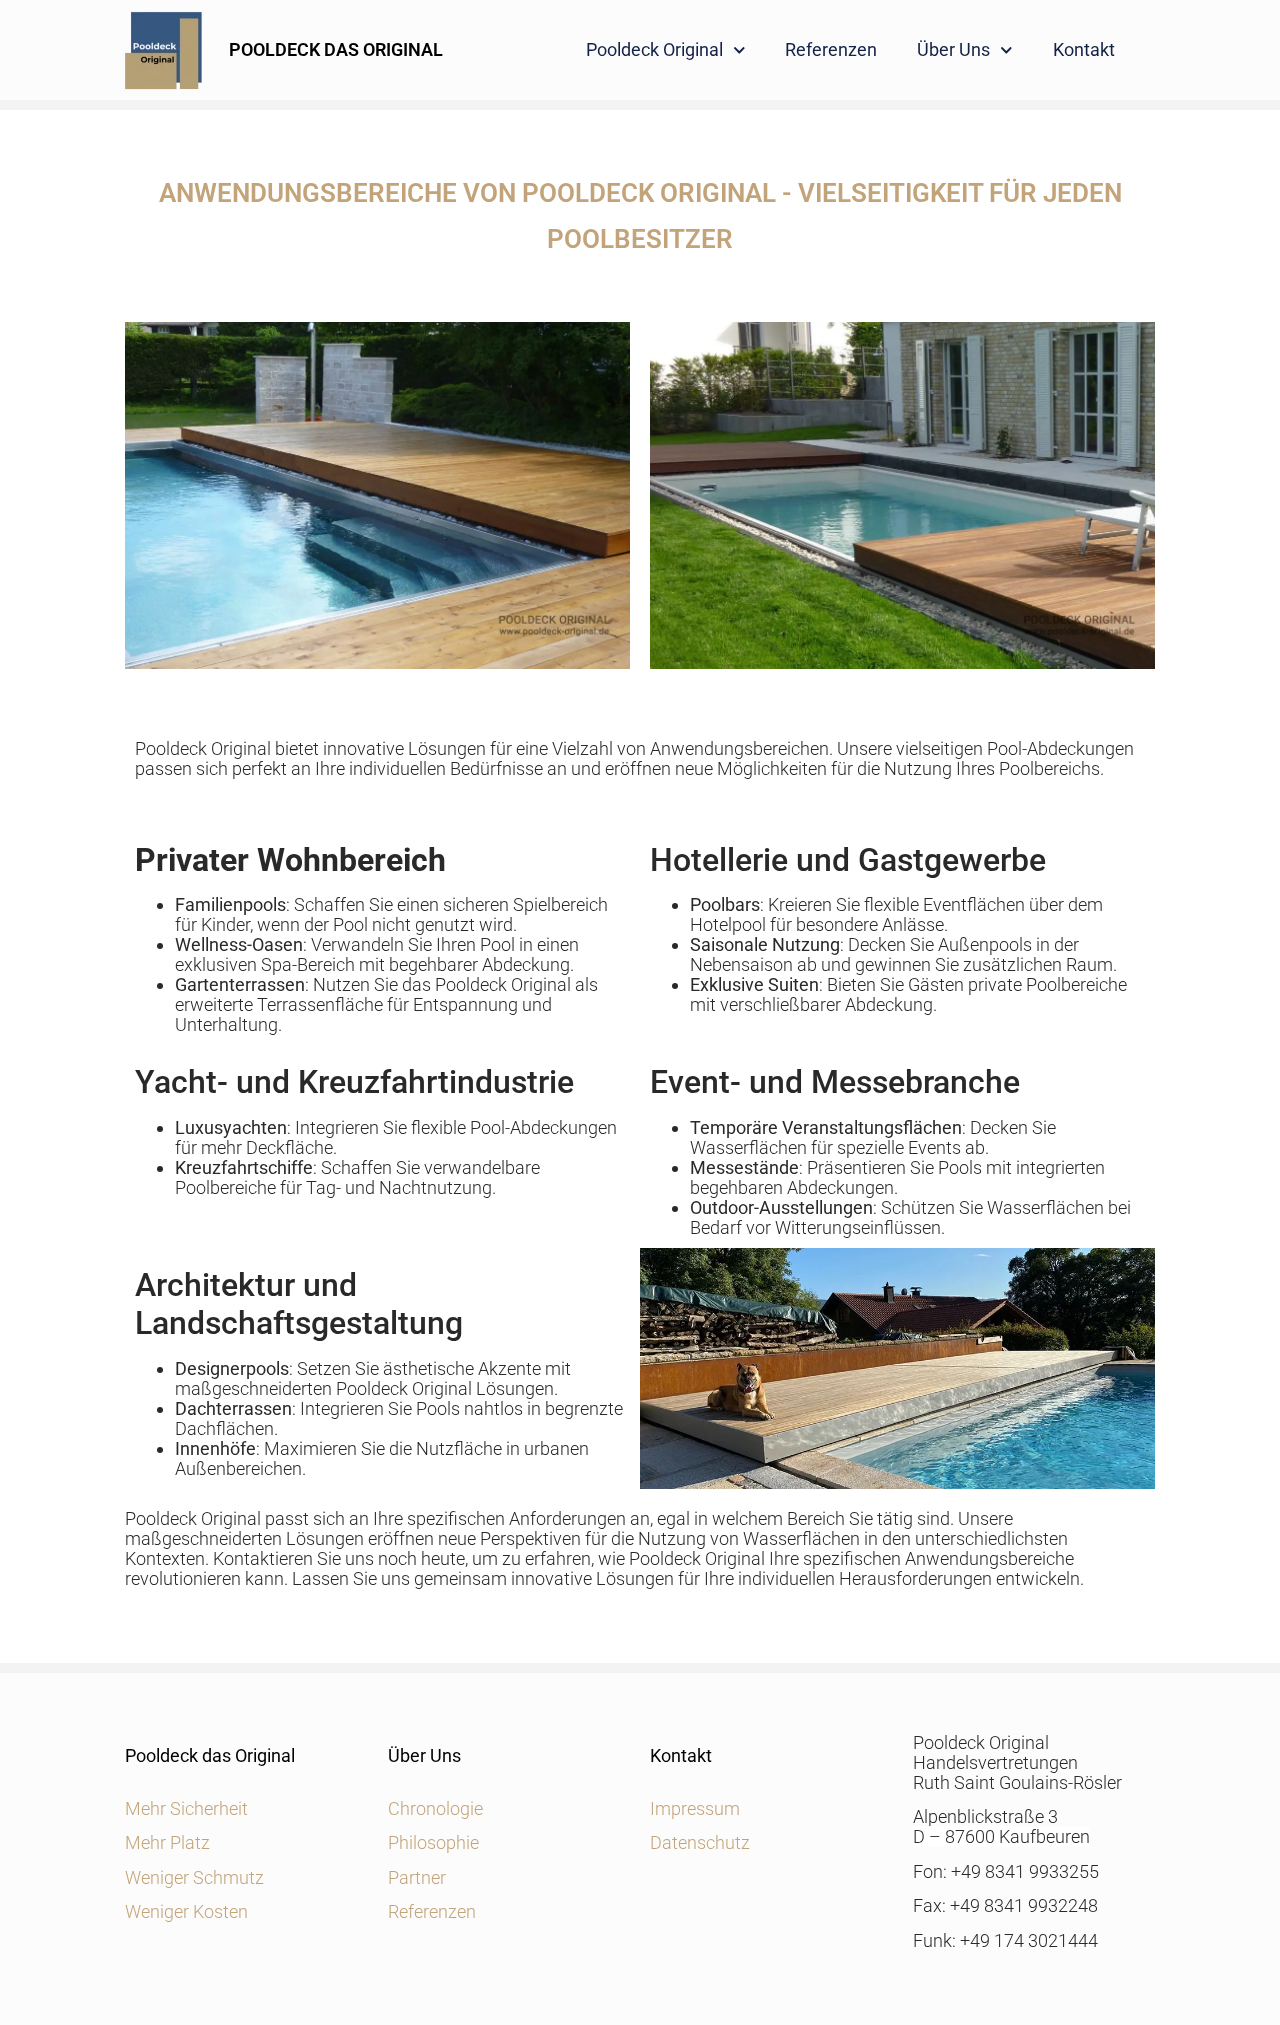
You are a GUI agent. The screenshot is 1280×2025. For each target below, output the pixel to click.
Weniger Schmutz (194, 1877)
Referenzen (831, 49)
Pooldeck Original (654, 49)
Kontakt (1084, 49)
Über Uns (953, 49)
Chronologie (435, 1808)
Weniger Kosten (186, 1911)
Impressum (695, 1808)
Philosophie (433, 1842)
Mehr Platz (167, 1842)
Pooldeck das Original (210, 1755)
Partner (417, 1877)
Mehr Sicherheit (186, 1808)
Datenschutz (700, 1842)
